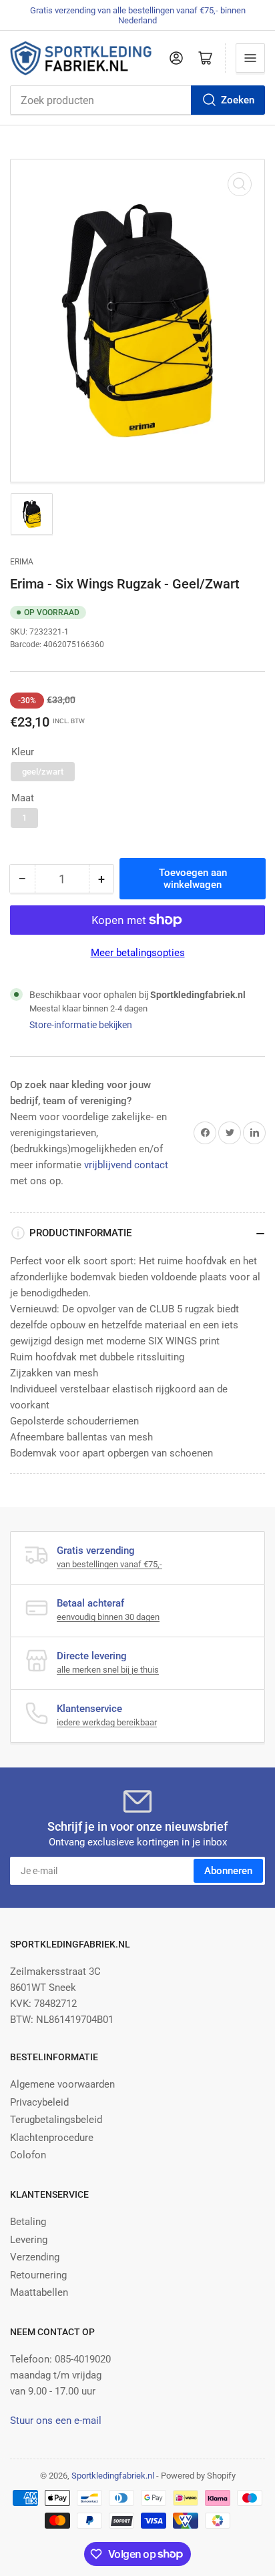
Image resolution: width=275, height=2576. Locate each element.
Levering (29, 2240)
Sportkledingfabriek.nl (113, 2476)
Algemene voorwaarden (62, 2084)
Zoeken (238, 100)
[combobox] (137, 100)
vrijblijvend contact (126, 1165)
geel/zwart (43, 772)
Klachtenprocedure (52, 2138)
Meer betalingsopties (138, 953)
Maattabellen (39, 2292)
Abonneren (228, 1871)
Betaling (28, 2222)
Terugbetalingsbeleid (56, 2120)
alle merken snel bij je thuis (108, 1670)
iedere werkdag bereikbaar (107, 1722)
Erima (22, 562)
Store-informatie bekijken (81, 1025)
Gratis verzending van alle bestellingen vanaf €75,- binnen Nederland (138, 15)
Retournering (38, 2275)
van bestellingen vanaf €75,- (109, 1564)
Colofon (28, 2155)
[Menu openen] (250, 58)
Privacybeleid (39, 2102)
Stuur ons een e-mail (56, 2421)
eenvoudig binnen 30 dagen (108, 1617)
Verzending (35, 2257)
